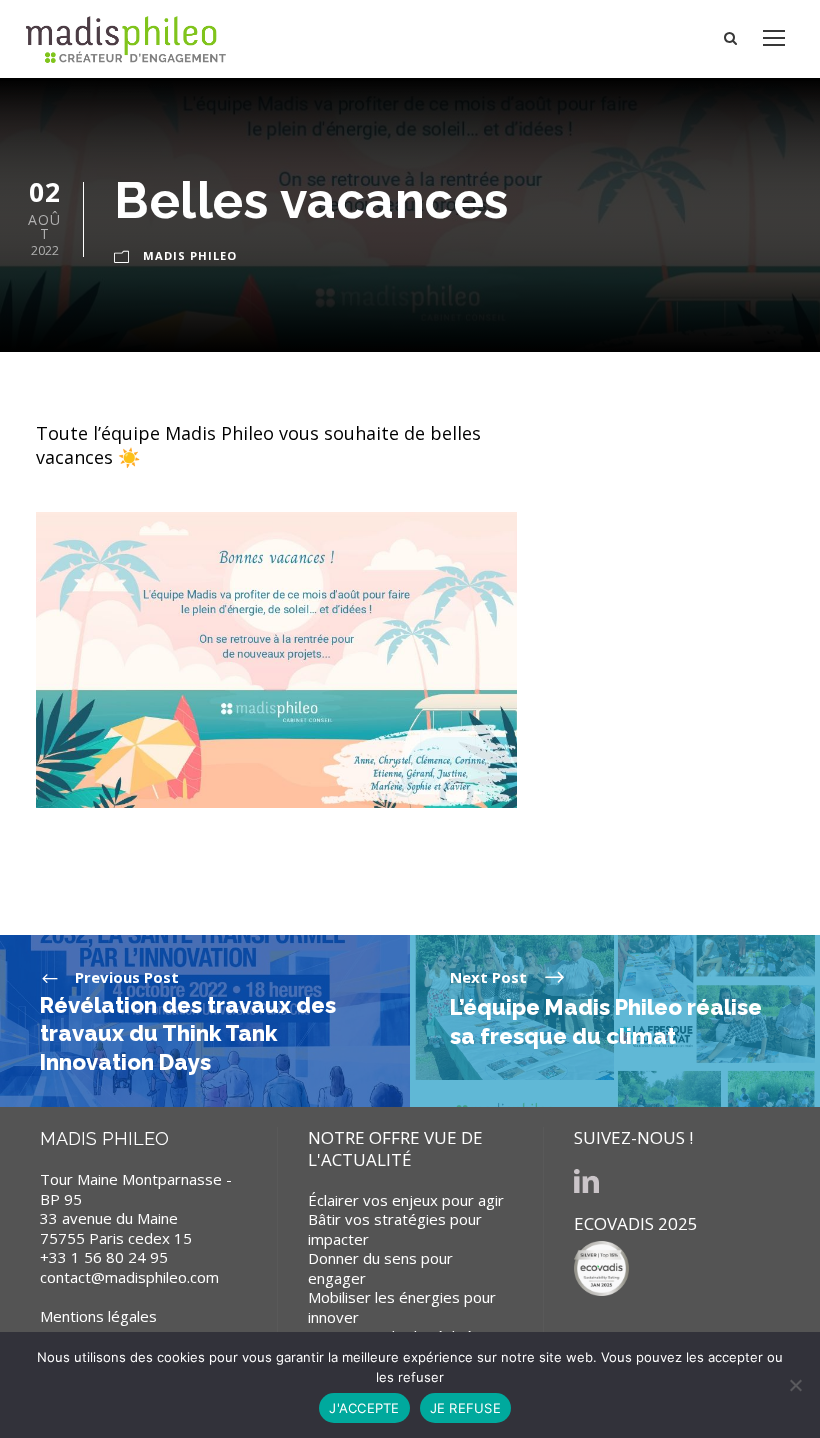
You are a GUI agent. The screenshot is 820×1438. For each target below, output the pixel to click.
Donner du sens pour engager (380, 1268)
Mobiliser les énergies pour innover (402, 1307)
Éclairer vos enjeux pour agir (406, 1200)
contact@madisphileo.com (129, 1277)
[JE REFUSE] (795, 1385)
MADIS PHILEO (190, 255)
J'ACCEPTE (364, 1408)
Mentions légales (98, 1316)
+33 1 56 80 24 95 (104, 1257)
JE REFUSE (465, 1408)
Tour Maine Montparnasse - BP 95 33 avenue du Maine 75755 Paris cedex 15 (136, 1208)
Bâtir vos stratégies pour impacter (395, 1229)
